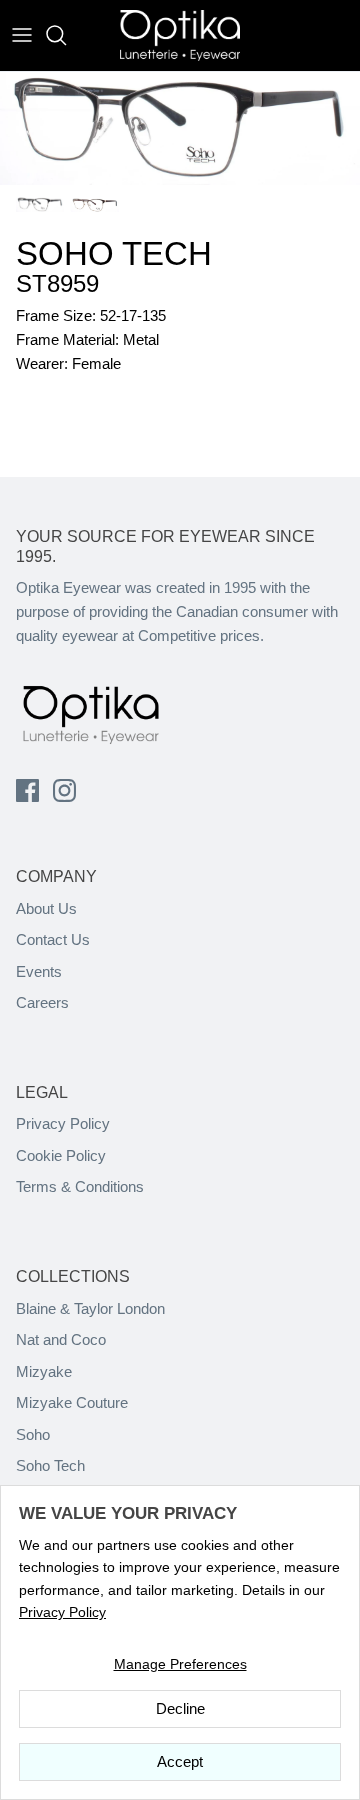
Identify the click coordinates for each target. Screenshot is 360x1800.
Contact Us (53, 939)
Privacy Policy (63, 1123)
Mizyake (44, 1371)
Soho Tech (50, 1465)
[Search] (66, 35)
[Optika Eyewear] (180, 35)
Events (39, 971)
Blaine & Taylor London (90, 1308)
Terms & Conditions (80, 1186)
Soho (33, 1434)
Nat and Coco (61, 1339)
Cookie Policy (61, 1155)
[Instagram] (64, 790)
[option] (180, 128)
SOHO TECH (114, 253)
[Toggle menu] (22, 35)
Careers (42, 1002)
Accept (180, 1761)
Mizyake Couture (72, 1402)
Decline (180, 1708)
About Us (46, 908)
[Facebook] (27, 790)
